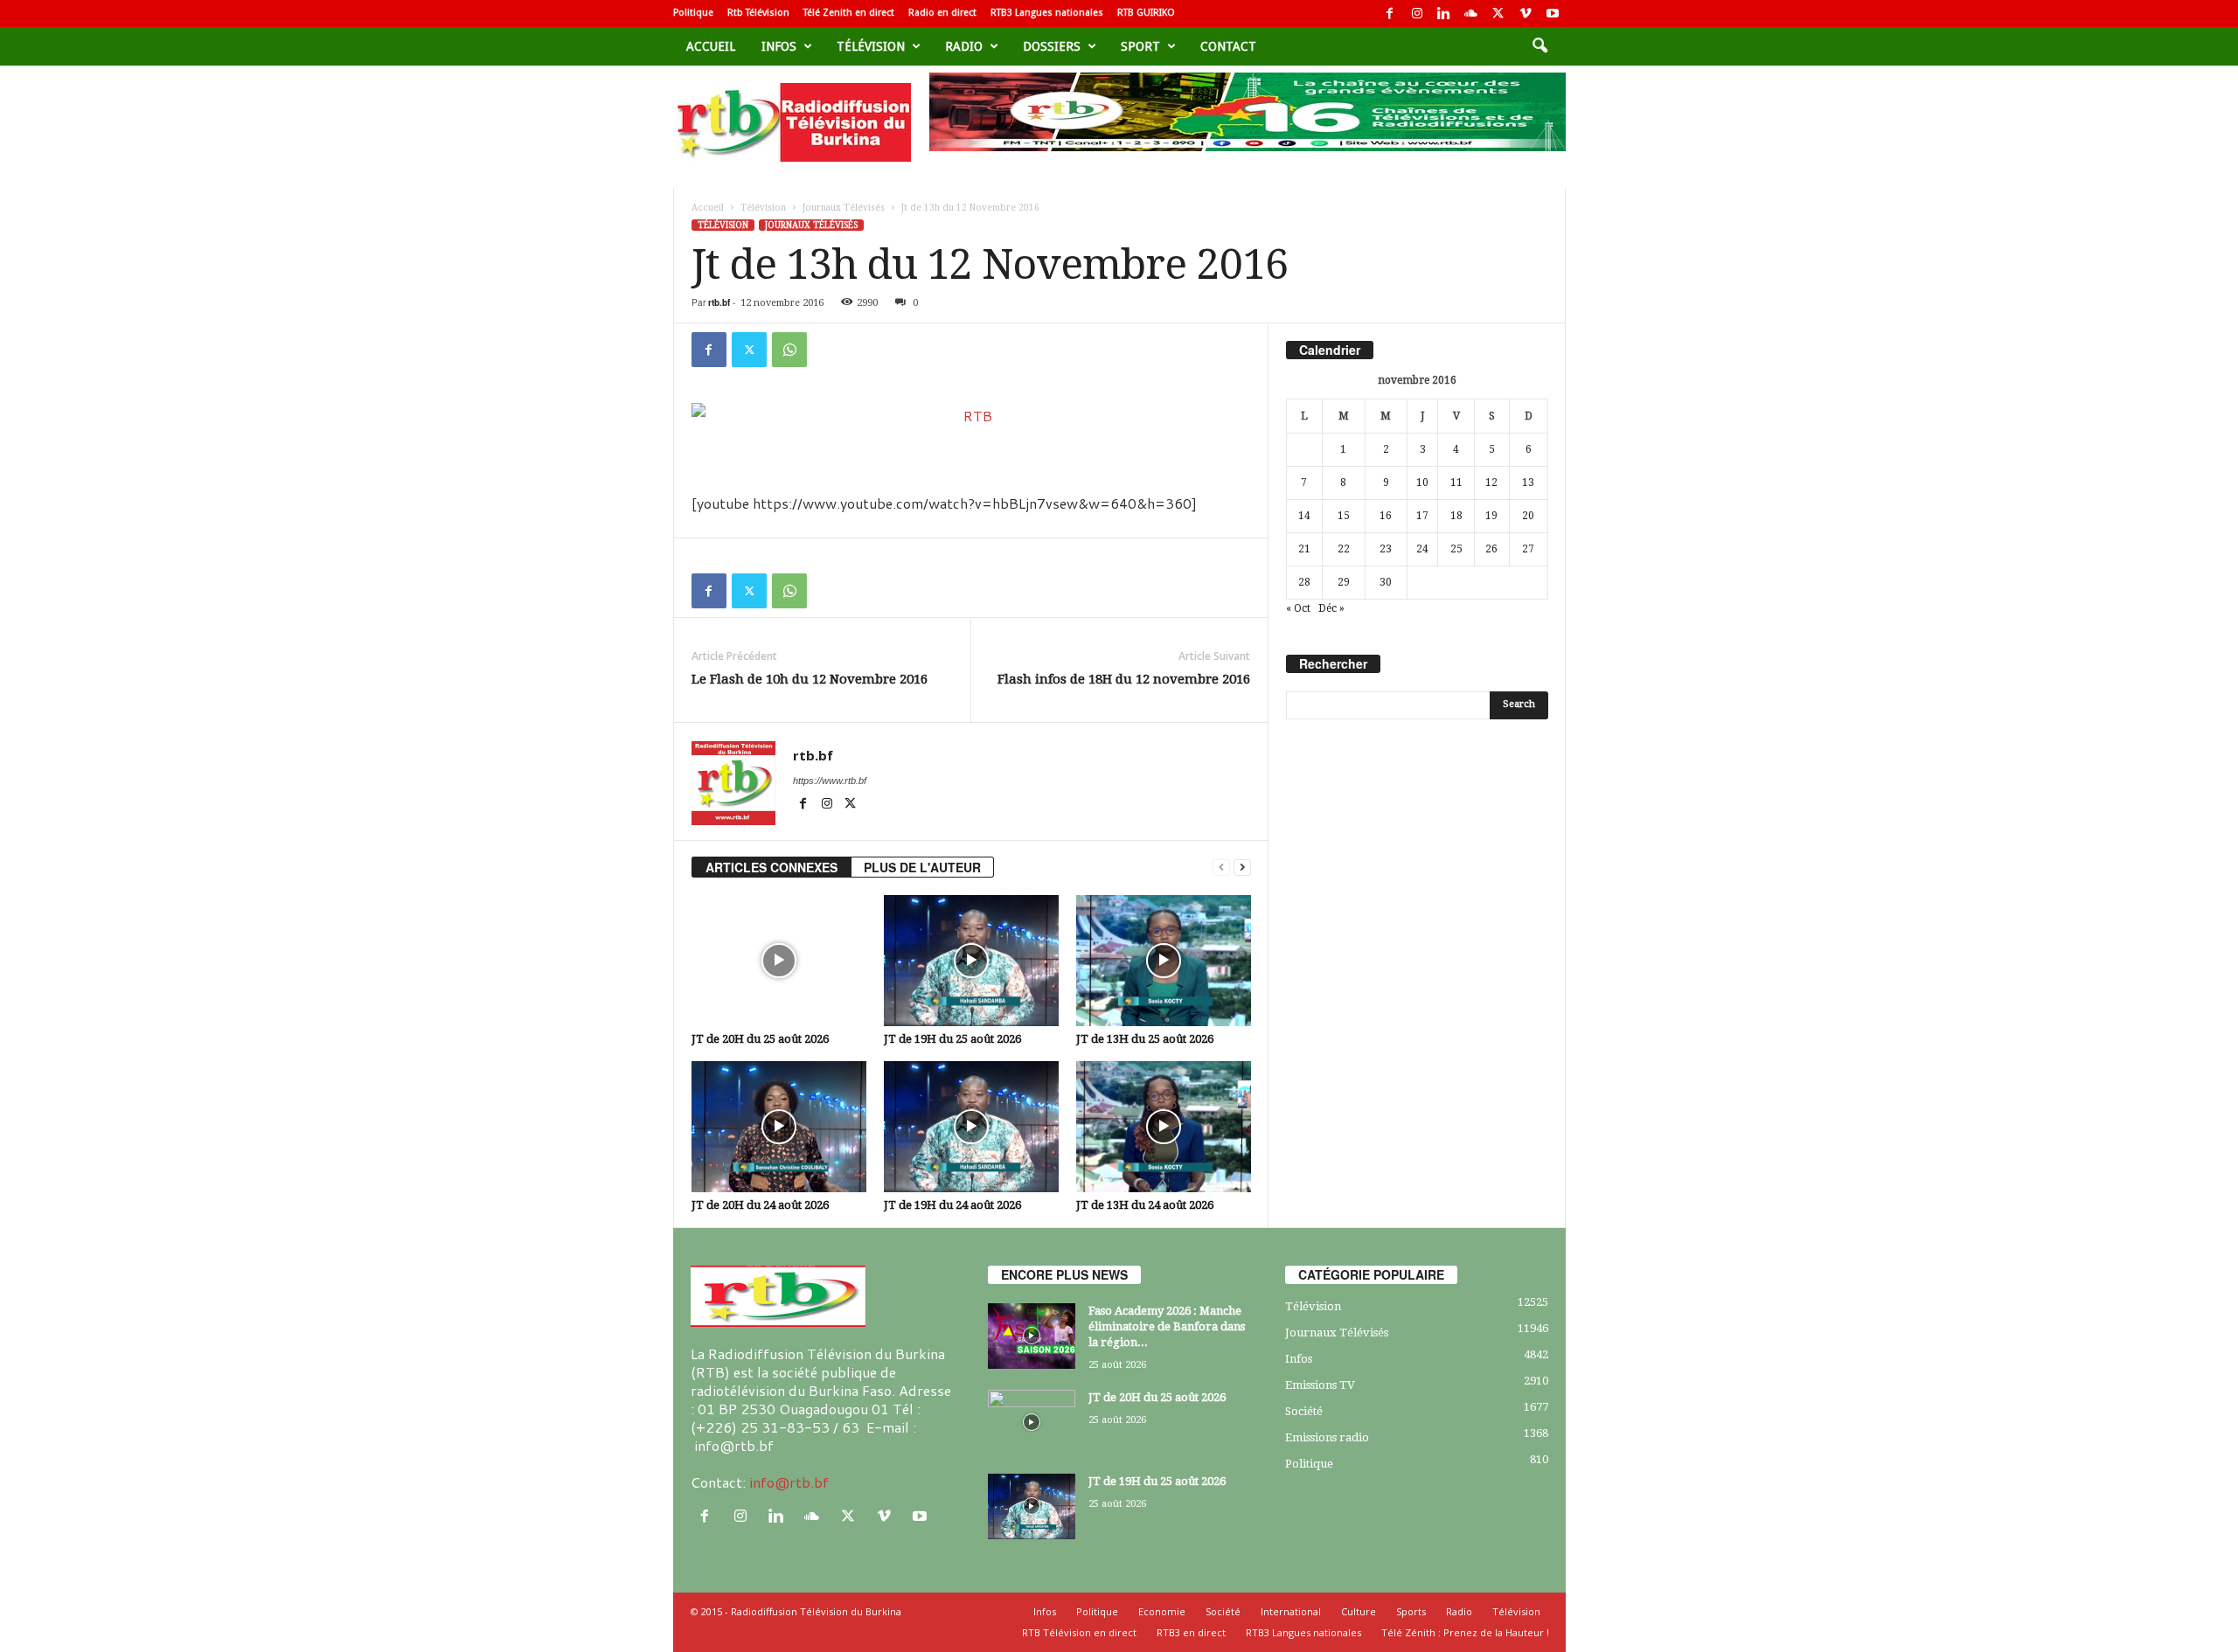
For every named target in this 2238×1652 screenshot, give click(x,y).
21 (1304, 549)
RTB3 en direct (1191, 1632)
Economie (1162, 1611)
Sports (1411, 1611)
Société (1304, 1411)
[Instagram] (1417, 14)
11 (1456, 482)
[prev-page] (1221, 868)
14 (1304, 516)
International (1291, 1611)
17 (1422, 516)
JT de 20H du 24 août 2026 (760, 1205)
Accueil (711, 46)
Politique (693, 13)
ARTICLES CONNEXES (771, 867)
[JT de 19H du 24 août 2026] (971, 1127)
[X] (1498, 14)
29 (1344, 582)
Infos (779, 46)
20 (1528, 516)
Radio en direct (942, 13)
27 (1528, 549)
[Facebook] (1390, 14)
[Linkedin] (1444, 14)
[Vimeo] (1526, 14)
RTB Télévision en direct (1079, 1632)
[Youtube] (1553, 14)
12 (1491, 482)
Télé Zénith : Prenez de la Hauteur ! (1465, 1632)
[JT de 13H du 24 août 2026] (1164, 1127)
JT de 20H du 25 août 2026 (760, 1039)
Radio (964, 46)
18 (1456, 516)
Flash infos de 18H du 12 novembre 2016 (1124, 679)
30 (1386, 582)
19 (1491, 516)
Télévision (871, 46)
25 (1456, 549)
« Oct (1298, 608)
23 (1386, 549)
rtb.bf (719, 302)
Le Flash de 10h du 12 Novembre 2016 (810, 679)
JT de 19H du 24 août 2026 (952, 1205)
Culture (1359, 1611)
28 (1304, 582)
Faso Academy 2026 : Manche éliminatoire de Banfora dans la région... (1167, 1326)
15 (1344, 516)
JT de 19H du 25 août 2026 (952, 1039)
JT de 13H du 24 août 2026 (1145, 1205)
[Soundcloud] (1471, 14)
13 (1528, 482)
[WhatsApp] (789, 350)
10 (1422, 482)
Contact (1228, 46)
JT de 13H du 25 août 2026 (1145, 1039)
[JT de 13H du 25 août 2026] (1164, 961)
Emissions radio (1327, 1437)
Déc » (1331, 608)
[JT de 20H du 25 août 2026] (779, 961)
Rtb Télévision (758, 13)
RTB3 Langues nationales (1047, 13)
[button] (1539, 46)
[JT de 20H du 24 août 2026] (779, 1127)
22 (1344, 549)
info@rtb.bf (789, 1482)
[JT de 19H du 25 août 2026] (971, 961)
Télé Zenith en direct (849, 13)
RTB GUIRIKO (1146, 13)
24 (1422, 549)
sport (1140, 46)
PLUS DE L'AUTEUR (922, 867)
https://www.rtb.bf (830, 781)
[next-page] (1242, 868)
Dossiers (1052, 46)
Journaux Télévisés (844, 208)
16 (1386, 516)
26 (1491, 549)
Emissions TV (1320, 1385)
